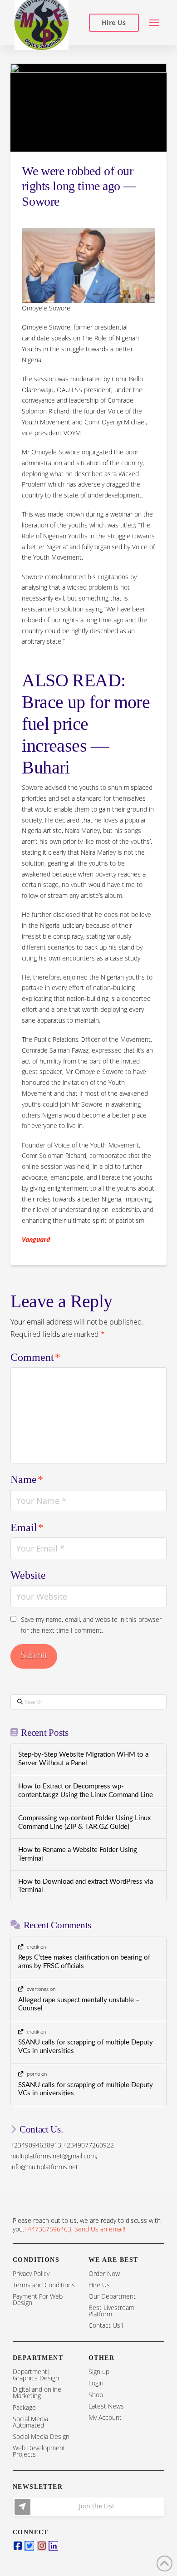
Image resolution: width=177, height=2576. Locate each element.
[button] (154, 23)
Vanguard (36, 1239)
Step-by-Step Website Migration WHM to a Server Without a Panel (83, 1759)
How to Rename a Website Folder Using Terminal (78, 1854)
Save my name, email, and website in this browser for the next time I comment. (91, 1625)
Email (27, 1527)
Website (28, 1575)
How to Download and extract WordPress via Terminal (86, 1886)
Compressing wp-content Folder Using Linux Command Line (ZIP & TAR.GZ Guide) (84, 1822)
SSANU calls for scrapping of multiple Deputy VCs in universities (86, 2047)
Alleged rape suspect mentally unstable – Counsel (79, 2005)
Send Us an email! (100, 2229)
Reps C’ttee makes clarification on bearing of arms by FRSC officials (84, 1962)
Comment (35, 1357)
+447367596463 (48, 2229)
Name (27, 1479)
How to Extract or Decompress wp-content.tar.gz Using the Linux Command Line (86, 1791)
